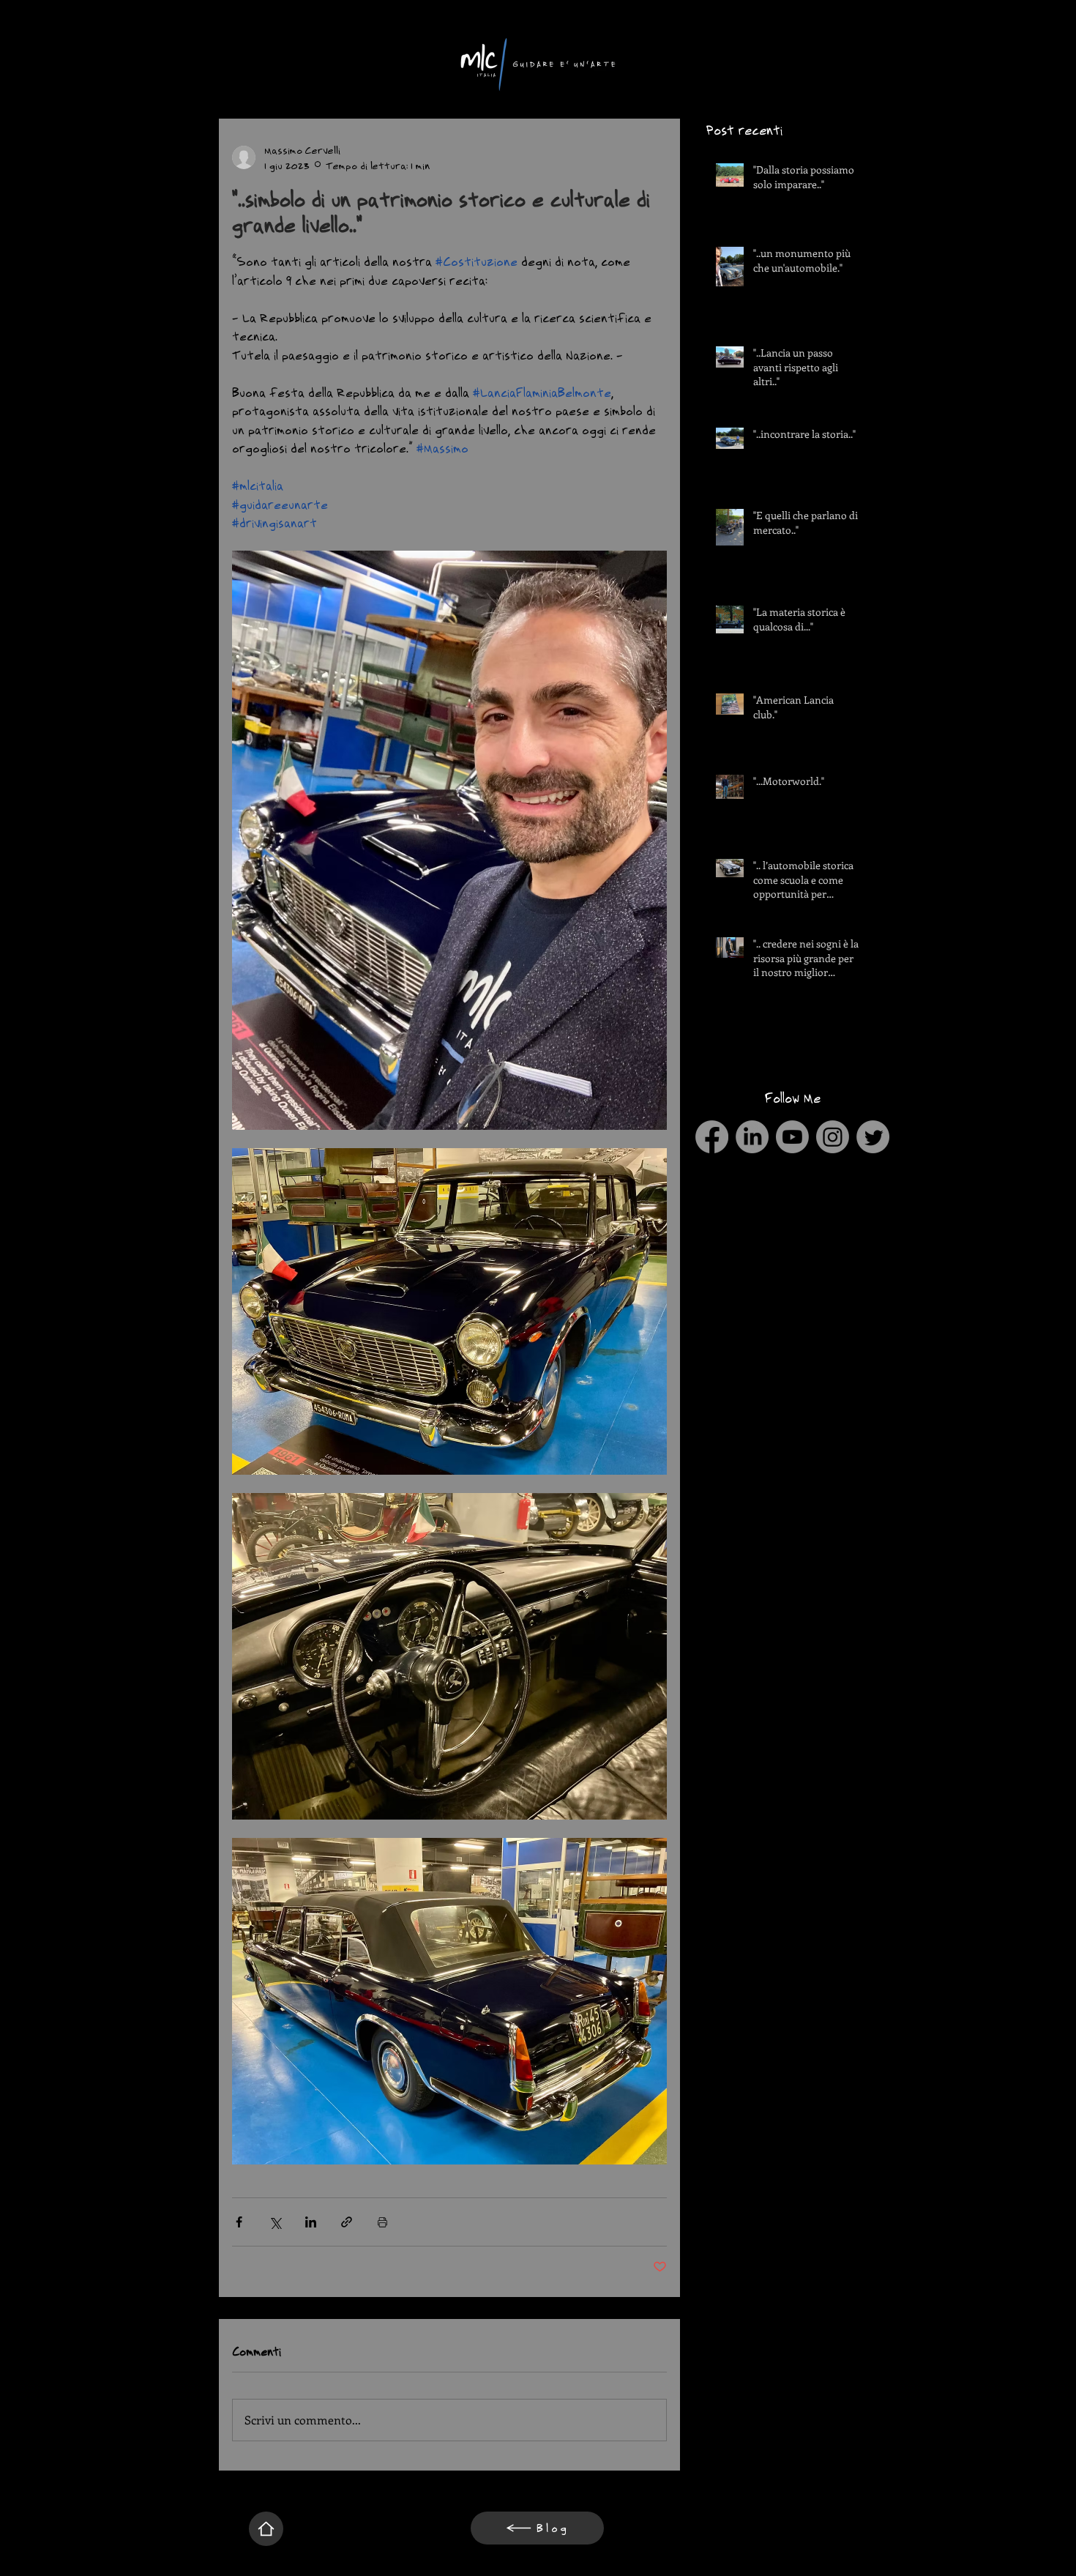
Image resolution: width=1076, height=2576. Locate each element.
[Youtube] (792, 1137)
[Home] (266, 2529)
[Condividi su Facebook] (239, 2222)
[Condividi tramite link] (347, 2222)
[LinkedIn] (752, 1137)
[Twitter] (873, 1137)
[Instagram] (833, 1137)
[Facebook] (712, 1137)
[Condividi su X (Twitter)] (275, 2222)
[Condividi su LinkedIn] (311, 2222)
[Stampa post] (382, 2222)
